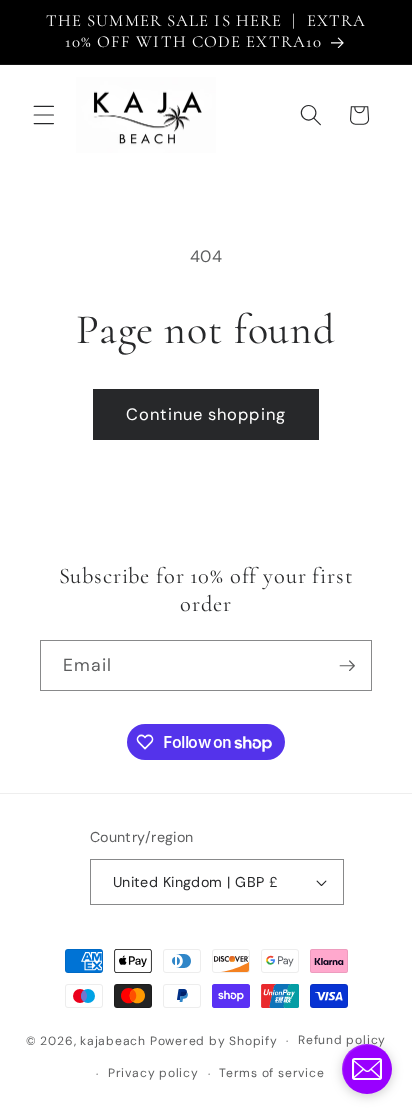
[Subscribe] (347, 666)
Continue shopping (206, 414)
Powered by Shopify (214, 1041)
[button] (44, 115)
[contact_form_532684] (367, 1069)
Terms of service (271, 1073)
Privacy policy (153, 1073)
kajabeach (113, 1041)
